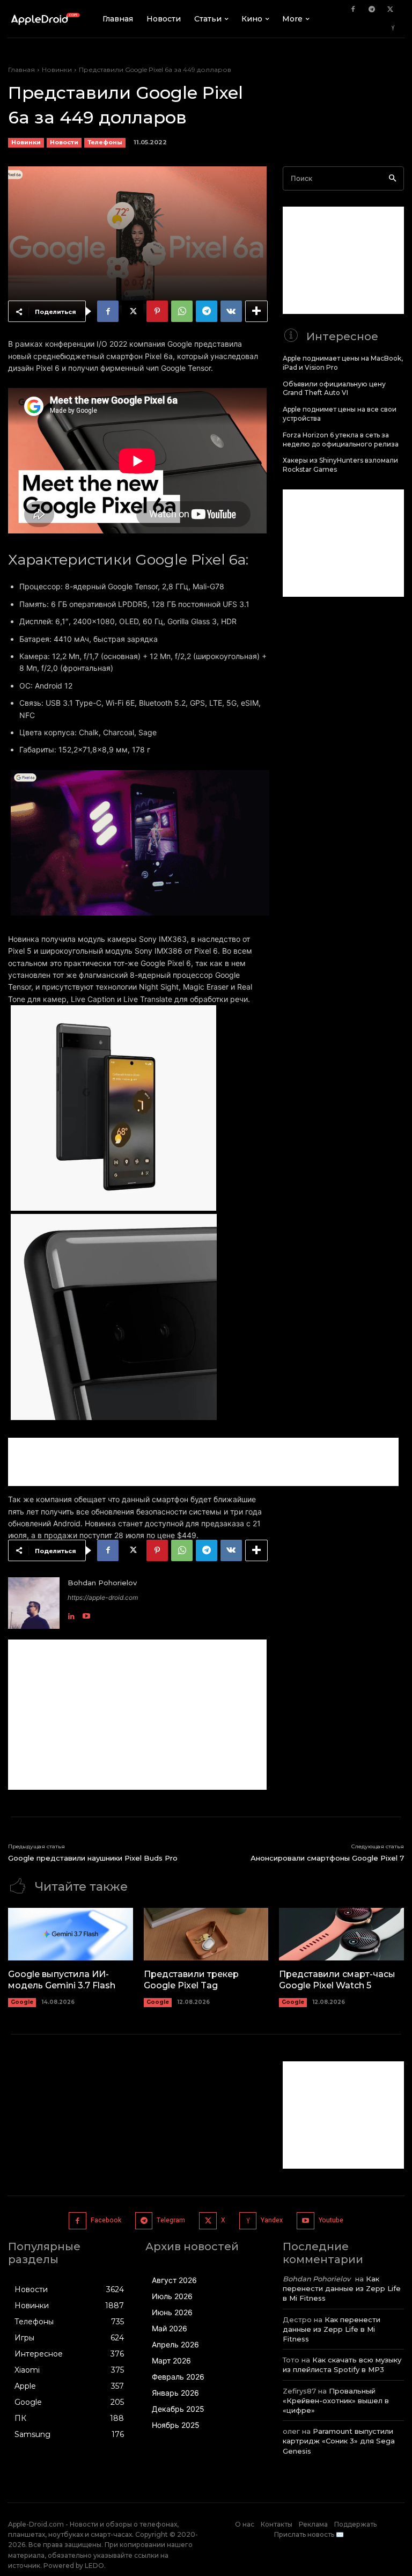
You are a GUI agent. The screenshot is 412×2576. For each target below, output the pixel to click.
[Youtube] (86, 1614)
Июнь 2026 (172, 2312)
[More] (256, 311)
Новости (64, 142)
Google (22, 2002)
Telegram (171, 2220)
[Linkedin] (71, 1614)
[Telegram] (372, 10)
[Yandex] (393, 28)
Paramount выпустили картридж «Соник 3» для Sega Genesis (339, 2441)
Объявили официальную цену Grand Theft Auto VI (334, 389)
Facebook (106, 2220)
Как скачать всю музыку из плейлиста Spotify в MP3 (342, 2365)
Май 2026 (170, 2328)
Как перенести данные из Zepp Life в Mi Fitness (342, 2288)
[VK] (231, 311)
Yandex (272, 2220)
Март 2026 (171, 2361)
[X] (391, 10)
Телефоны (105, 142)
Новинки (57, 69)
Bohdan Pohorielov (102, 1583)
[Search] (392, 178)
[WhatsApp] (182, 311)
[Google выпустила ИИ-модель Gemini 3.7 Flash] (71, 1934)
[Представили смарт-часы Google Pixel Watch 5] (341, 1934)
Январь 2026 (175, 2393)
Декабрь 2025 (178, 2409)
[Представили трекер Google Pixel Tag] (206, 1934)
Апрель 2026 (175, 2344)
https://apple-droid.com (103, 1597)
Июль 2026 (172, 2296)
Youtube (331, 2220)
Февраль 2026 (178, 2377)
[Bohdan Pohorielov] (34, 1603)
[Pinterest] (157, 311)
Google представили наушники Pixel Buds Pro (93, 1858)
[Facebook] (353, 10)
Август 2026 (174, 2280)
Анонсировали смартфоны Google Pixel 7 (327, 1858)
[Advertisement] (203, 1462)
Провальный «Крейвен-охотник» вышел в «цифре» (336, 2401)
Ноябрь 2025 (176, 2425)
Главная (21, 69)
